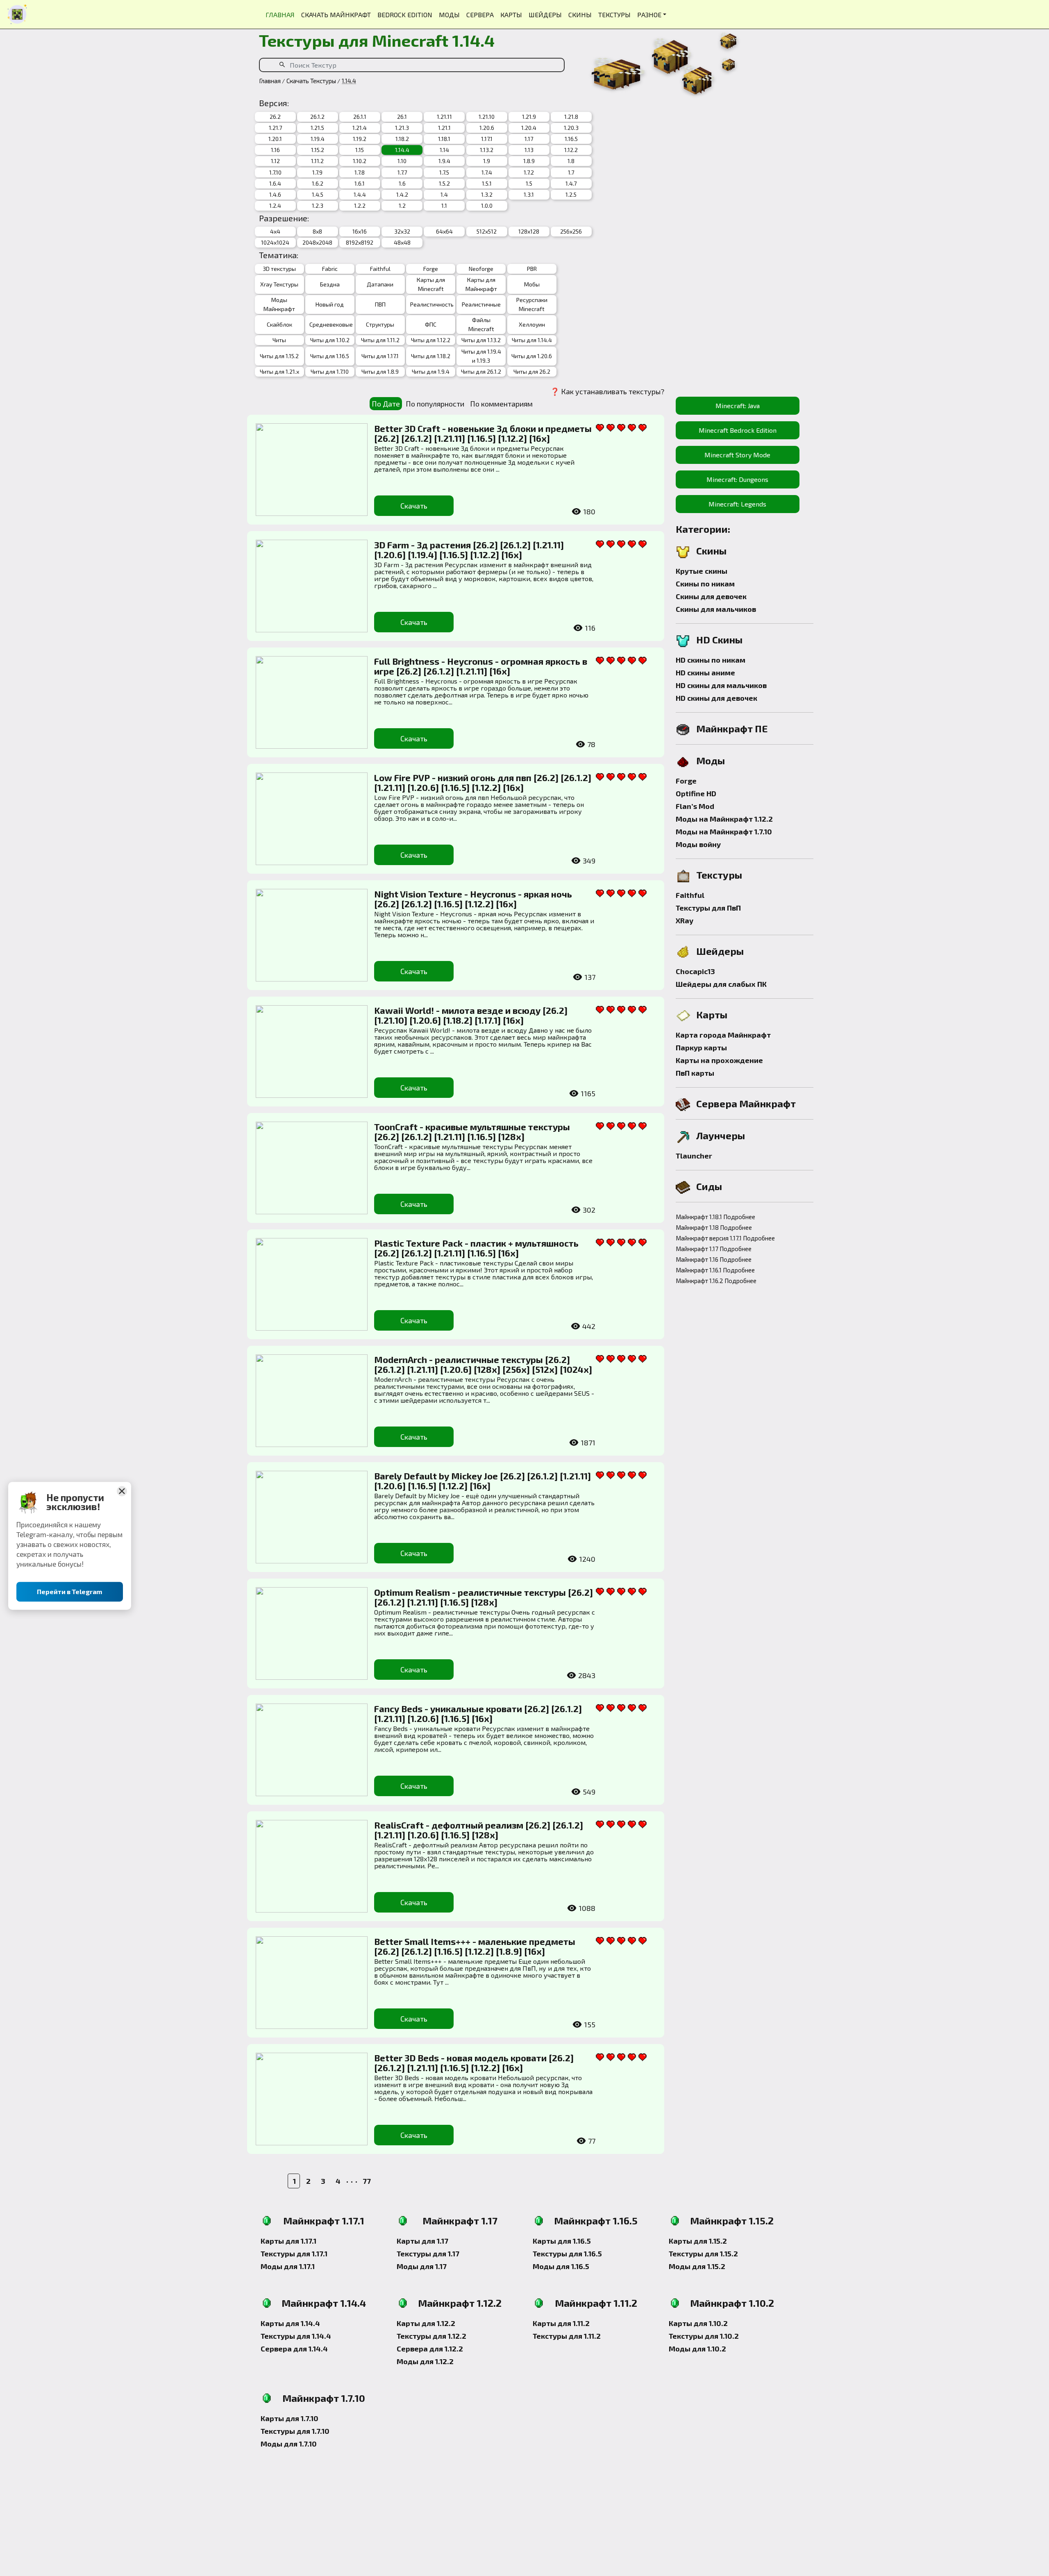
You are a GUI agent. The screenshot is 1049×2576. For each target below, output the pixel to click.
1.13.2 (487, 150)
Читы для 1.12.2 (431, 340)
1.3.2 (487, 194)
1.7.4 (487, 172)
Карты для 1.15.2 (698, 2241)
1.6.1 (360, 183)
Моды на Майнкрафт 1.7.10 (724, 831)
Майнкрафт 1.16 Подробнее (714, 1259)
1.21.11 (444, 117)
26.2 (275, 117)
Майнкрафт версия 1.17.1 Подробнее (721, 1238)
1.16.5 (571, 139)
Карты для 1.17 (422, 2241)
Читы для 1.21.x (279, 371)
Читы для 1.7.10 (330, 371)
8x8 (317, 231)
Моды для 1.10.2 (697, 2349)
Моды (711, 760)
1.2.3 (318, 206)
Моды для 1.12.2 (425, 2361)
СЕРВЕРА (480, 15)
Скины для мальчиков (716, 609)
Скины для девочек (711, 596)
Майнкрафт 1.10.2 (732, 2303)
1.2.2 (360, 206)
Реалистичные (481, 304)
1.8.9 (529, 161)
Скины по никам (705, 584)
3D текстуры (279, 269)
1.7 (571, 172)
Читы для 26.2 (532, 371)
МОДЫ (449, 15)
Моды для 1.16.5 (561, 2266)
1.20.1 (275, 139)
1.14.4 (402, 150)
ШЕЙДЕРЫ (545, 15)
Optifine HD (696, 793)
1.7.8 (360, 172)
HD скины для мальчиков (721, 685)
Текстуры (719, 875)
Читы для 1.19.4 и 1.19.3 (481, 356)
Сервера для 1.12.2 (430, 2349)
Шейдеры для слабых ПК (721, 984)
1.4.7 (571, 183)
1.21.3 (402, 128)
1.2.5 (571, 194)
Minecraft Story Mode (737, 455)
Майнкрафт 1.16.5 (596, 2220)
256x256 (571, 231)
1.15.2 (318, 150)
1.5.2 (444, 183)
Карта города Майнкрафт (723, 1035)
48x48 (402, 242)
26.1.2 (317, 117)
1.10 (402, 161)
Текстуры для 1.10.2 (704, 2336)
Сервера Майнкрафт (746, 1103)
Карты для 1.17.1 (288, 2241)
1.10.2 (360, 161)
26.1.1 (360, 117)
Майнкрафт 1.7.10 (324, 2398)
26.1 (402, 117)
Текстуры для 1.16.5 (567, 2253)
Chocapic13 (695, 971)
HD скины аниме (705, 672)
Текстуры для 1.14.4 (296, 2336)
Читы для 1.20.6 (532, 356)
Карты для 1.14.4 (290, 2323)
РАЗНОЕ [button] (649, 15)
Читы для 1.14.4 (532, 340)
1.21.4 (360, 128)
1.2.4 (275, 206)
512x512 (487, 231)
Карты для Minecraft (431, 284)
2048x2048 (317, 242)
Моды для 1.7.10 (289, 2444)
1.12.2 (571, 150)
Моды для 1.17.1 (288, 2266)
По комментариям (501, 404)
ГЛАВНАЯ (280, 15)
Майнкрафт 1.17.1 (324, 2220)
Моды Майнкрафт (279, 304)
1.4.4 (360, 194)
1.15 (360, 150)
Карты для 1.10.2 (698, 2323)
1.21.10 (487, 117)
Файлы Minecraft (481, 324)
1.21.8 (571, 117)
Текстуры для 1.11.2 (567, 2336)
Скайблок (279, 324)
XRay (685, 920)
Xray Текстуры (279, 284)
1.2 (402, 206)
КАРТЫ (511, 15)
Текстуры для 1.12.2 (431, 2336)
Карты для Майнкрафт (481, 284)
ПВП (380, 304)
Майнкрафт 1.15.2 (732, 2220)
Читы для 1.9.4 (431, 371)
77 (367, 2181)
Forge (431, 269)
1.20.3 (571, 128)
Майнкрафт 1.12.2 (460, 2303)
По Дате (386, 404)
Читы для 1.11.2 (380, 340)
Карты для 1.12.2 (426, 2323)
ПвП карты (695, 1073)
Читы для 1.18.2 (431, 356)
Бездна (330, 284)
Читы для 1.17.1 (380, 356)
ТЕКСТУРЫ (614, 15)
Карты (712, 1014)
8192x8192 (360, 242)
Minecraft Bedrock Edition (738, 430)
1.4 (444, 194)
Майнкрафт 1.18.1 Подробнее (715, 1217)
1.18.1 (444, 139)
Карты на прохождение (719, 1060)
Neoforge (481, 269)
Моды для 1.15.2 (697, 2266)
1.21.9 (529, 117)
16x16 (360, 231)
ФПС (431, 324)
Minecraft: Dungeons (737, 479)
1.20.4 (529, 128)
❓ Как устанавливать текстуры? (607, 391)
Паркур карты (701, 1047)
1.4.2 (402, 194)
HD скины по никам (711, 660)
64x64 (444, 231)
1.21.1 (444, 128)
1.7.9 (317, 172)
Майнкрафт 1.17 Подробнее (714, 1249)
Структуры (380, 324)
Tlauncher (694, 1156)
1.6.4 (275, 183)
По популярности (435, 404)
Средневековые (330, 324)
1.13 (529, 150)
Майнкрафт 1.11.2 (596, 2303)
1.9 (487, 161)
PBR (532, 269)
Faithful (380, 269)
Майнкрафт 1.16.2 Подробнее (716, 1281)
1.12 (275, 161)
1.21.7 (275, 128)
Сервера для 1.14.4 (294, 2349)
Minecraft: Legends (737, 504)
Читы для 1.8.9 (380, 371)
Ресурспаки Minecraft (532, 304)
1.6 (402, 183)
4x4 (275, 231)
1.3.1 (529, 194)
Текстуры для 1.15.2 (703, 2253)
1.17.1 (487, 139)
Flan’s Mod (695, 806)
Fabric (330, 269)
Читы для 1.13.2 (481, 340)
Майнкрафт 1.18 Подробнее (714, 1227)
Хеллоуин (532, 324)
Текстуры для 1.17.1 (294, 2253)
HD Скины (719, 639)
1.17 (529, 139)
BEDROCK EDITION (405, 15)
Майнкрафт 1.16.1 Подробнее (715, 1270)
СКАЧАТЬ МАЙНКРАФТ (336, 15)
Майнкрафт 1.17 (460, 2220)
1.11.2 (317, 161)
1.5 (529, 183)
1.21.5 (317, 128)
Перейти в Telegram (70, 1591)
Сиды (709, 1186)
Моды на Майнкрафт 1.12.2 (724, 819)
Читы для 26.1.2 (481, 371)
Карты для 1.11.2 (561, 2323)
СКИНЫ (580, 15)
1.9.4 (444, 161)
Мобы (532, 284)
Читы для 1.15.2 (279, 356)
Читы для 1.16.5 (330, 356)
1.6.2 (318, 183)
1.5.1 (487, 183)
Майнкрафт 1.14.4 (324, 2303)
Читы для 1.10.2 (330, 340)
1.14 (444, 150)
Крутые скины (702, 571)
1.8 (571, 161)
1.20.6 (487, 128)
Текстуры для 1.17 (428, 2253)
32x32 (402, 231)
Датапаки (380, 284)
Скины (711, 551)
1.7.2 (529, 172)
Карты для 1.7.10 (289, 2418)
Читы (279, 340)
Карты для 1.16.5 (562, 2241)
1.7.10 (275, 172)
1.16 (275, 150)
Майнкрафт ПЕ (732, 728)
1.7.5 (444, 172)
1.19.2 (360, 139)
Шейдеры (720, 951)
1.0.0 (487, 206)
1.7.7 (402, 172)
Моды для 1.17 (422, 2266)
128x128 (529, 231)
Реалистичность (431, 304)
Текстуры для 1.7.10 (295, 2431)
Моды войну (698, 844)
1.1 (444, 206)
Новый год (330, 304)
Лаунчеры (721, 1135)
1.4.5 (318, 194)
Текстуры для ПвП (708, 908)
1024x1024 (275, 242)
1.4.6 (275, 194)
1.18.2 (402, 139)
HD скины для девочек (716, 698)
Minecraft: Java (738, 405)
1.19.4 (318, 139)
